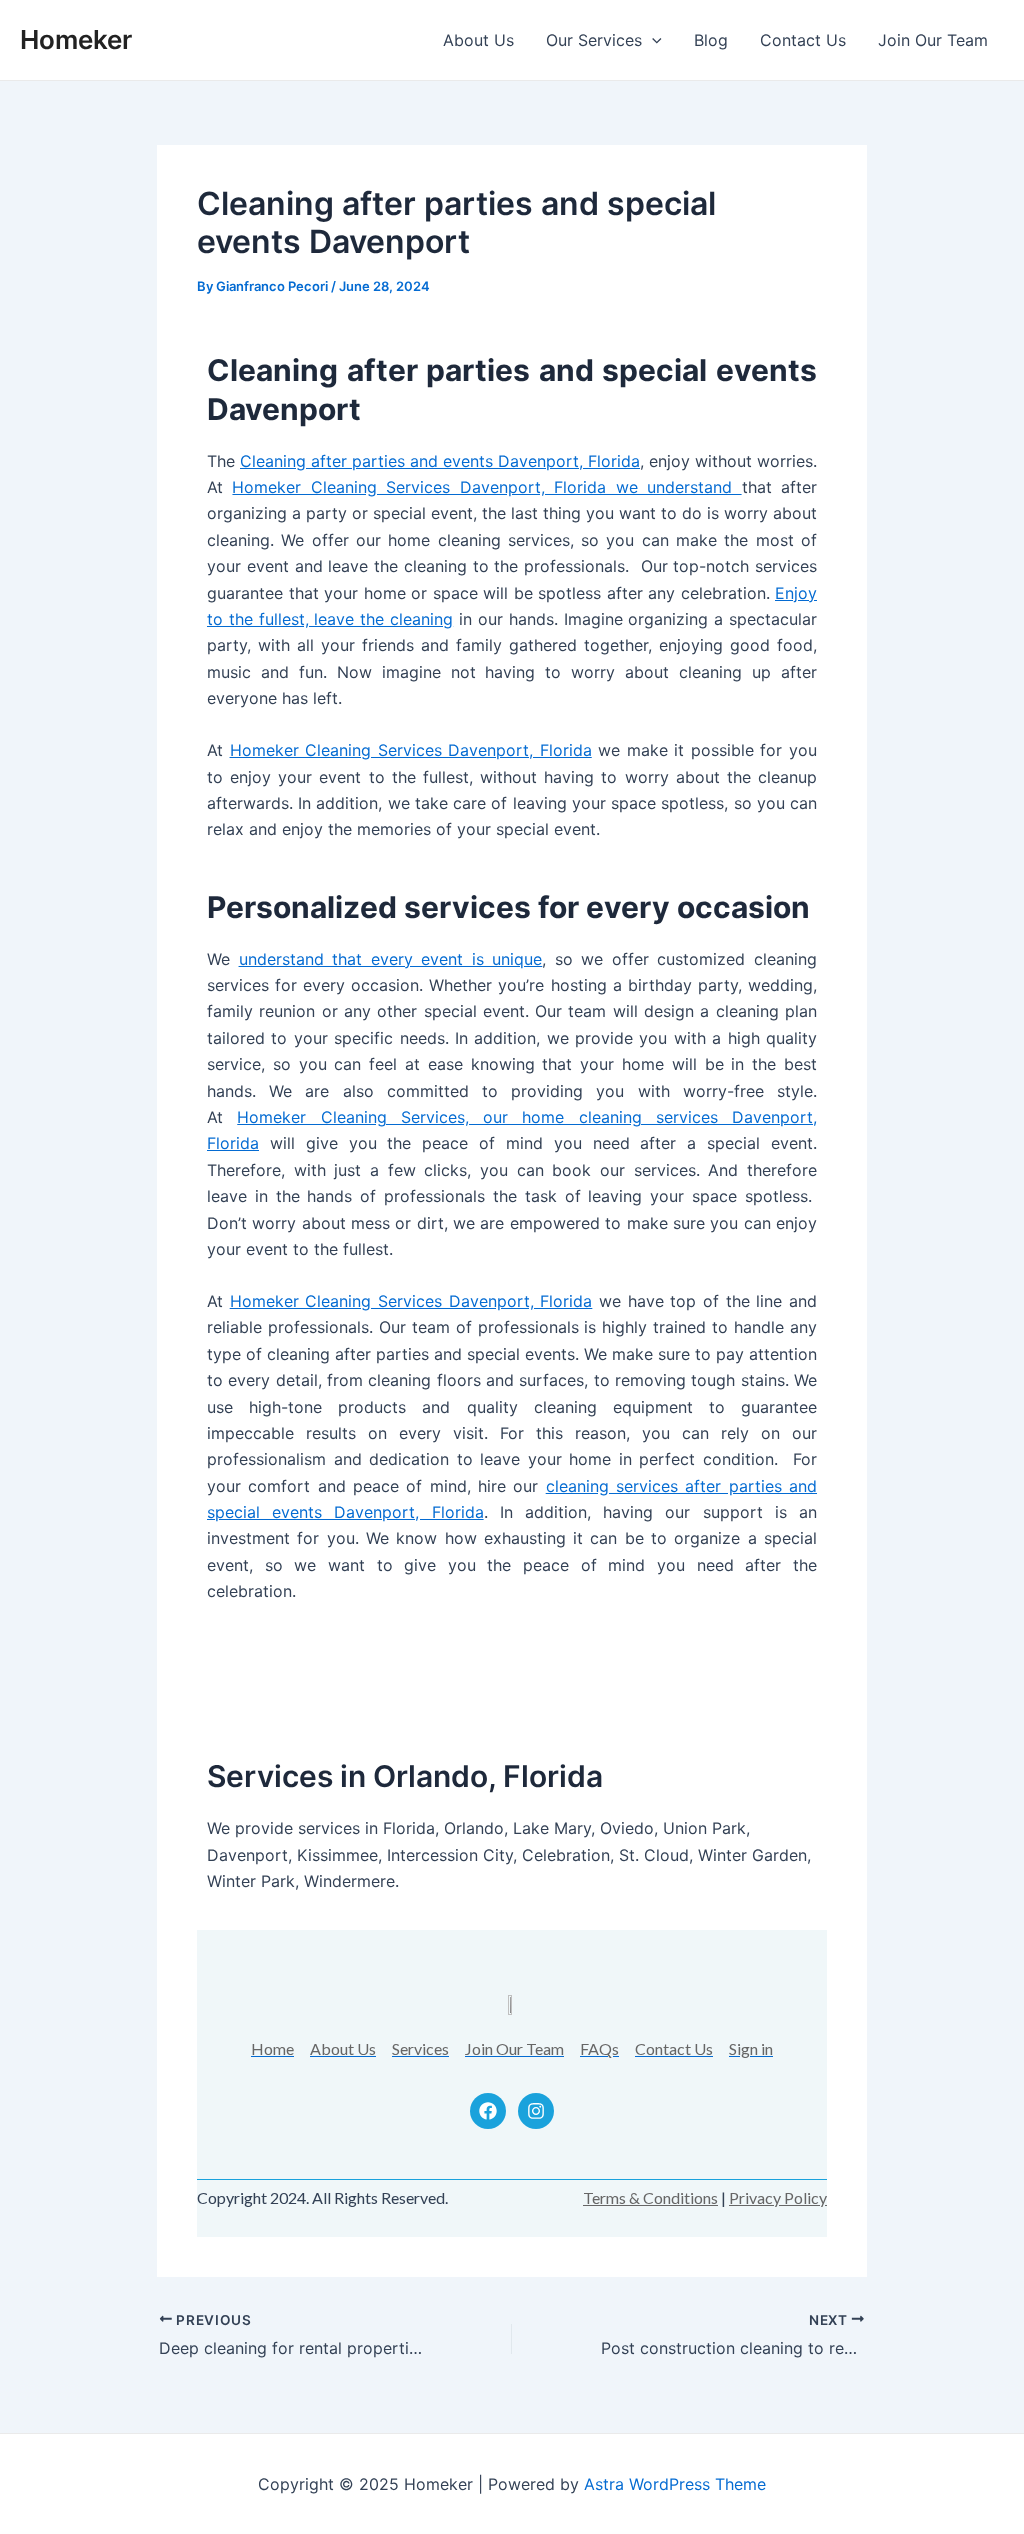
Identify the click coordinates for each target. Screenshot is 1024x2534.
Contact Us (803, 40)
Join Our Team (933, 40)
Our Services (594, 40)
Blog (711, 40)
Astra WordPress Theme (675, 2484)
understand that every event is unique (391, 959)
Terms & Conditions (650, 2197)
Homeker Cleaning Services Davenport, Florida (411, 750)
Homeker (76, 39)
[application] (652, 40)
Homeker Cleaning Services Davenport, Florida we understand (486, 487)
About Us (478, 40)
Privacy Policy (778, 2197)
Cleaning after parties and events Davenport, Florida (440, 461)
